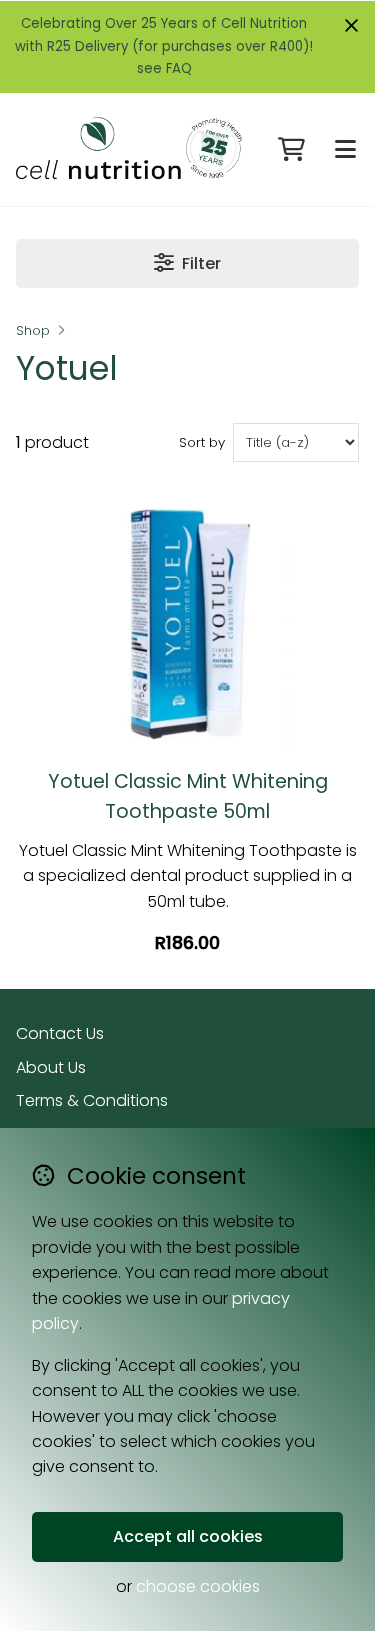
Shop (33, 330)
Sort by (202, 442)
